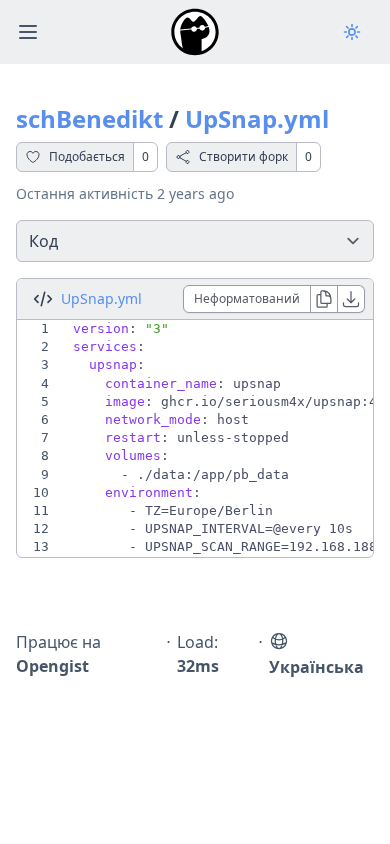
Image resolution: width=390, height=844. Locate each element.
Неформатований (247, 298)
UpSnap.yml (257, 118)
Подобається (87, 156)
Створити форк (243, 156)
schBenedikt (89, 118)
